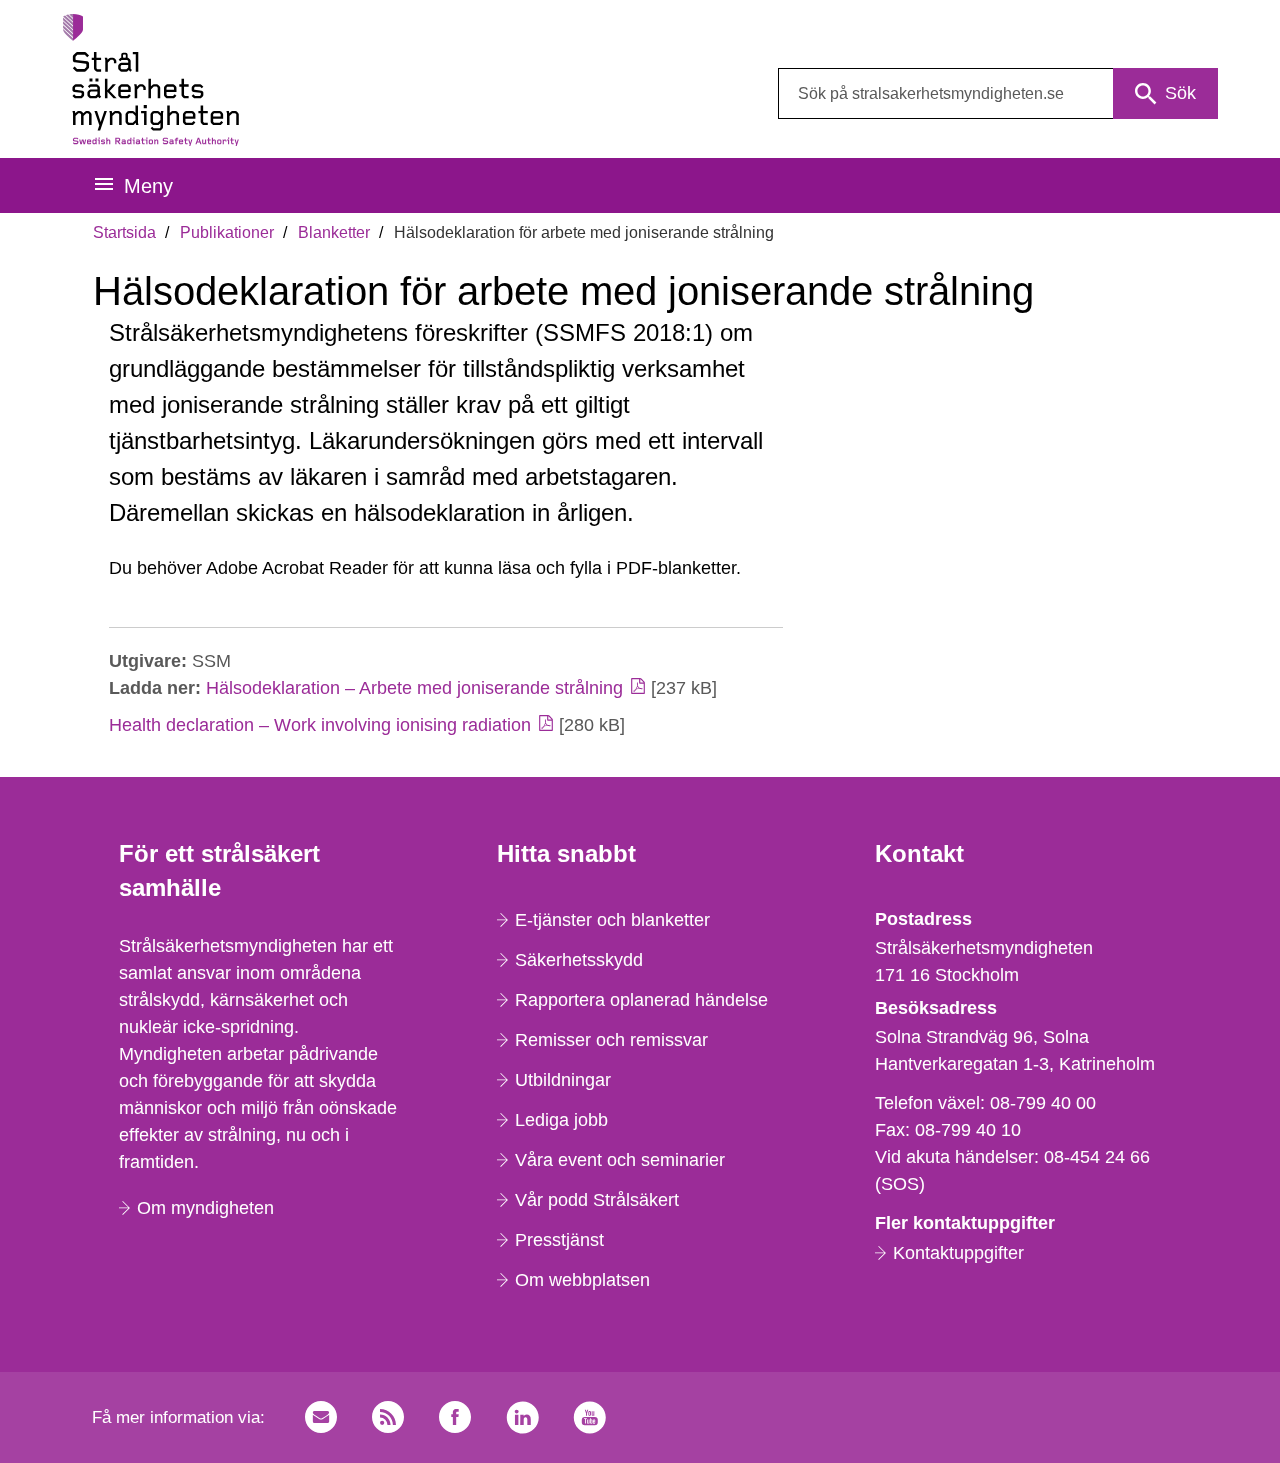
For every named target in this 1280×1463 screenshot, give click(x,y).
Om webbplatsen (582, 1280)
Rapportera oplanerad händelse (641, 1000)
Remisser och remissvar (611, 1040)
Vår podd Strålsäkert (597, 1200)
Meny (148, 186)
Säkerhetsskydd (579, 960)
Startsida (124, 232)
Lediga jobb (561, 1120)
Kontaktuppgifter (958, 1253)
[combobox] (998, 93)
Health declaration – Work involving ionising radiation (320, 725)
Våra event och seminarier (620, 1160)
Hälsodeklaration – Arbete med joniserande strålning (414, 688)
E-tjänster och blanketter (612, 920)
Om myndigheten (205, 1208)
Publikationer (227, 232)
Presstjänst (559, 1240)
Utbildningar (563, 1080)
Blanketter (334, 232)
